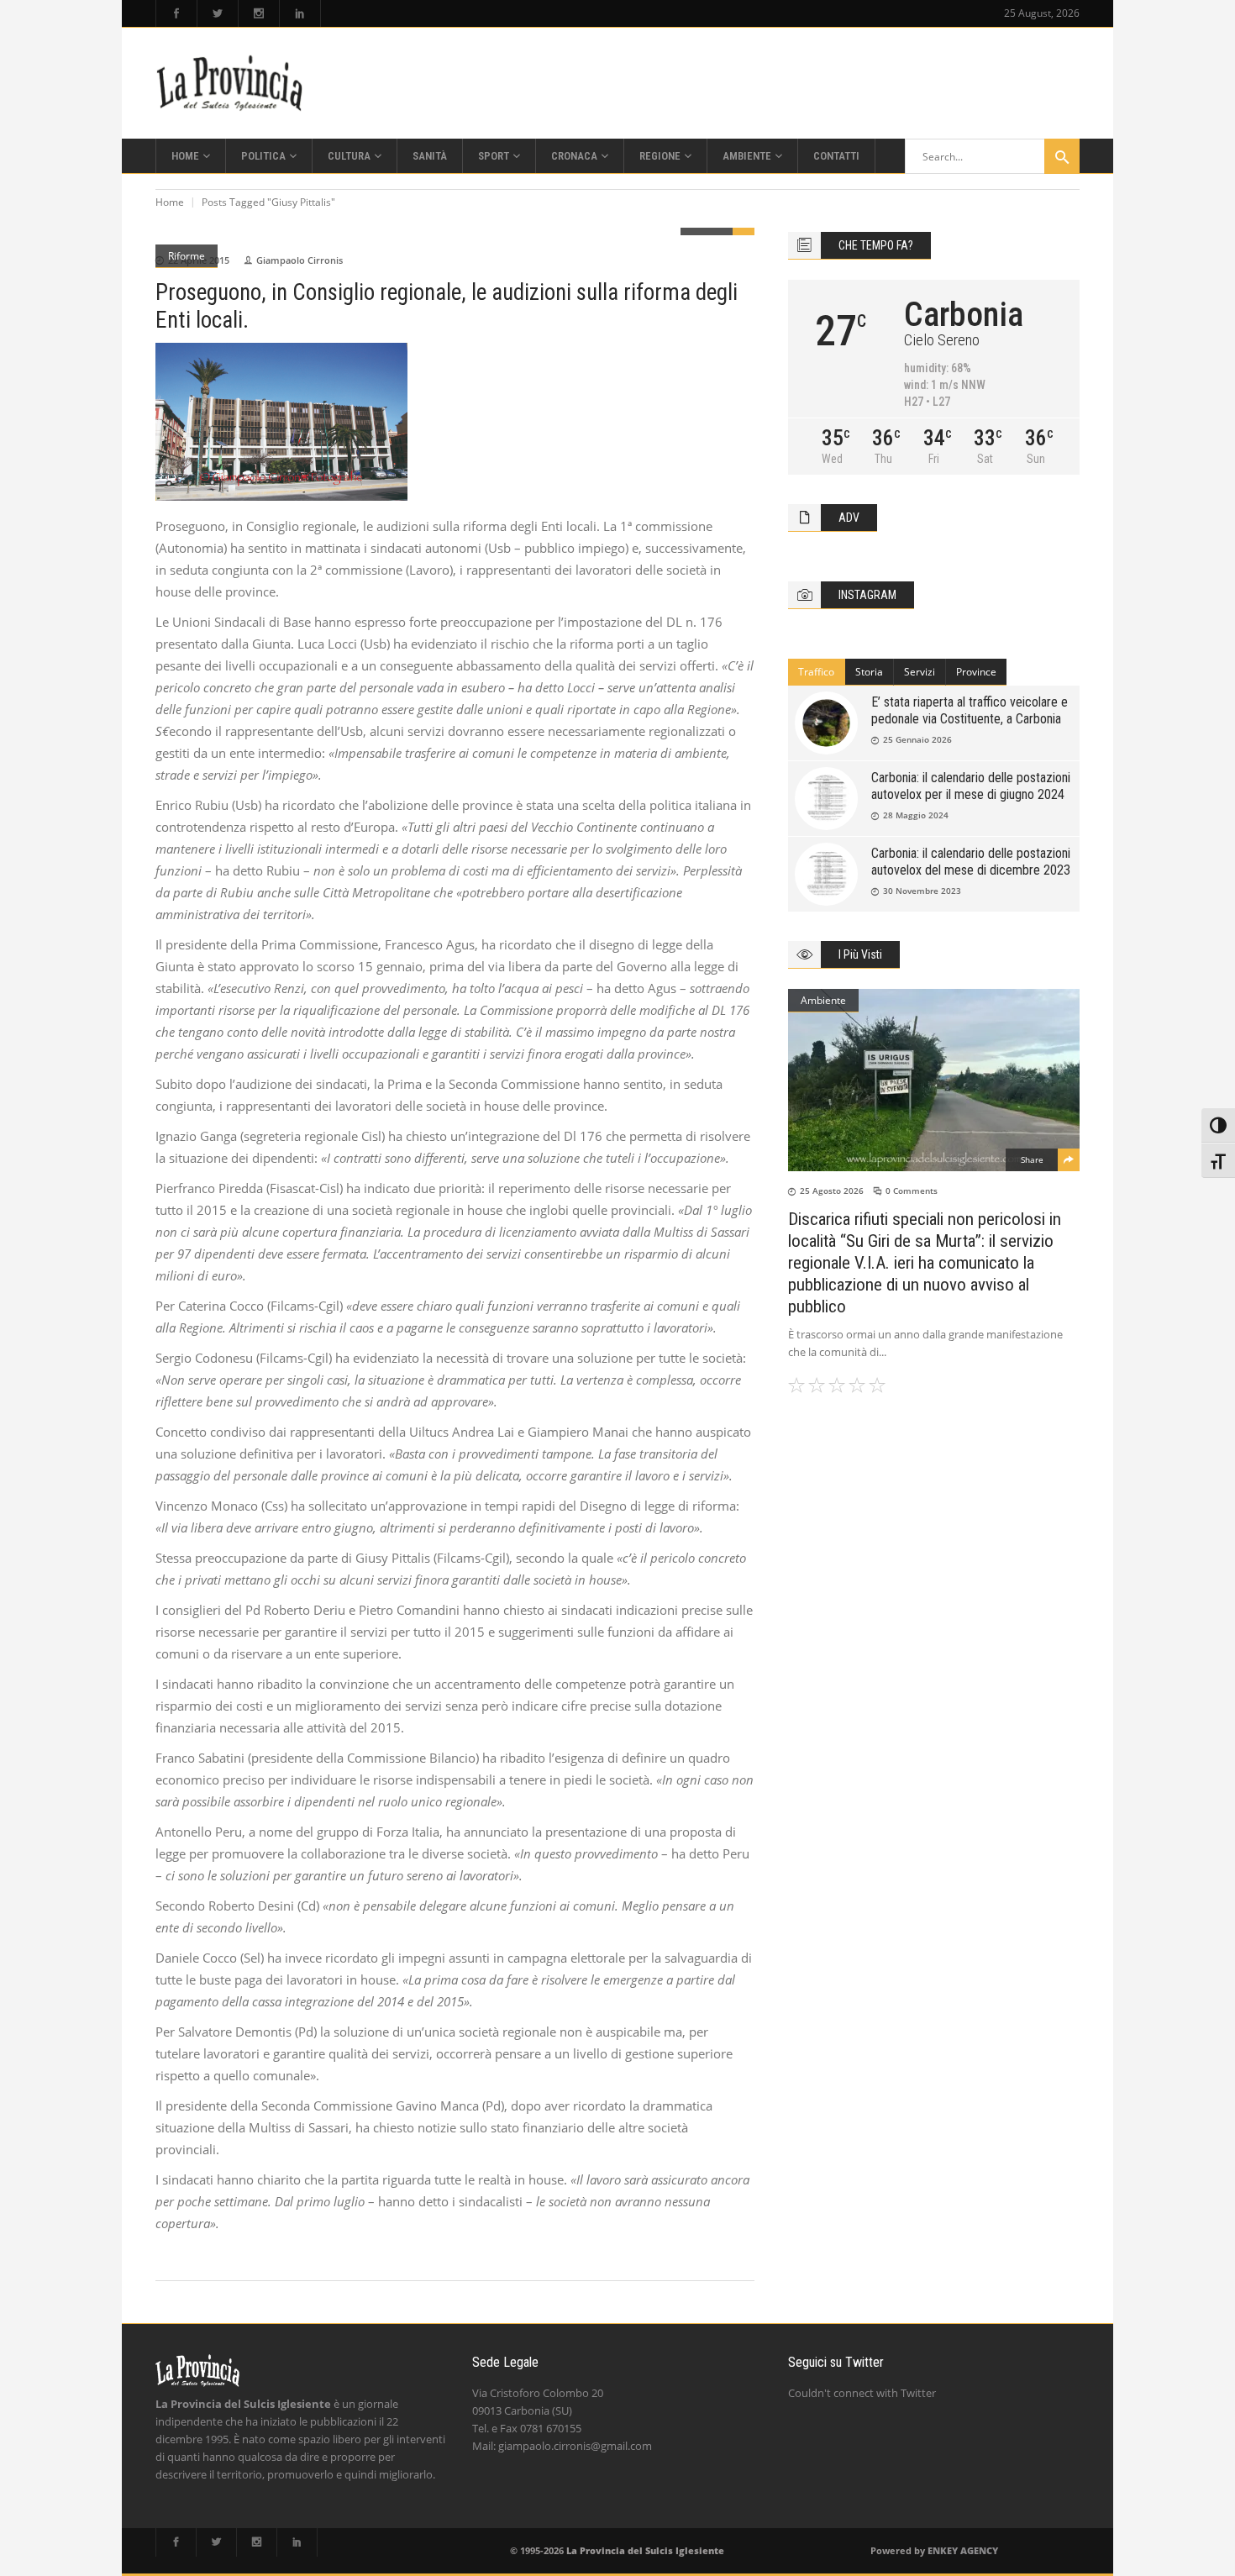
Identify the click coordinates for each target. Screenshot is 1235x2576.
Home (170, 202)
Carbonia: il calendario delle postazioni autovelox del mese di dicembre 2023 (971, 862)
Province (976, 672)
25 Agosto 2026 (832, 1191)
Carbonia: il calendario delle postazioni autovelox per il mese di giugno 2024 (971, 786)
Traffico (816, 672)
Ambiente (823, 1000)
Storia (869, 672)
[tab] (817, 672)
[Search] (1062, 156)
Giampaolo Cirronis (300, 260)
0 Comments (912, 1191)
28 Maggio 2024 (916, 815)
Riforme (187, 256)
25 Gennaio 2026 (917, 739)
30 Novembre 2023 (922, 891)
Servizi (920, 672)
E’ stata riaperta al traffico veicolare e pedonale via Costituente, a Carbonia (970, 710)
